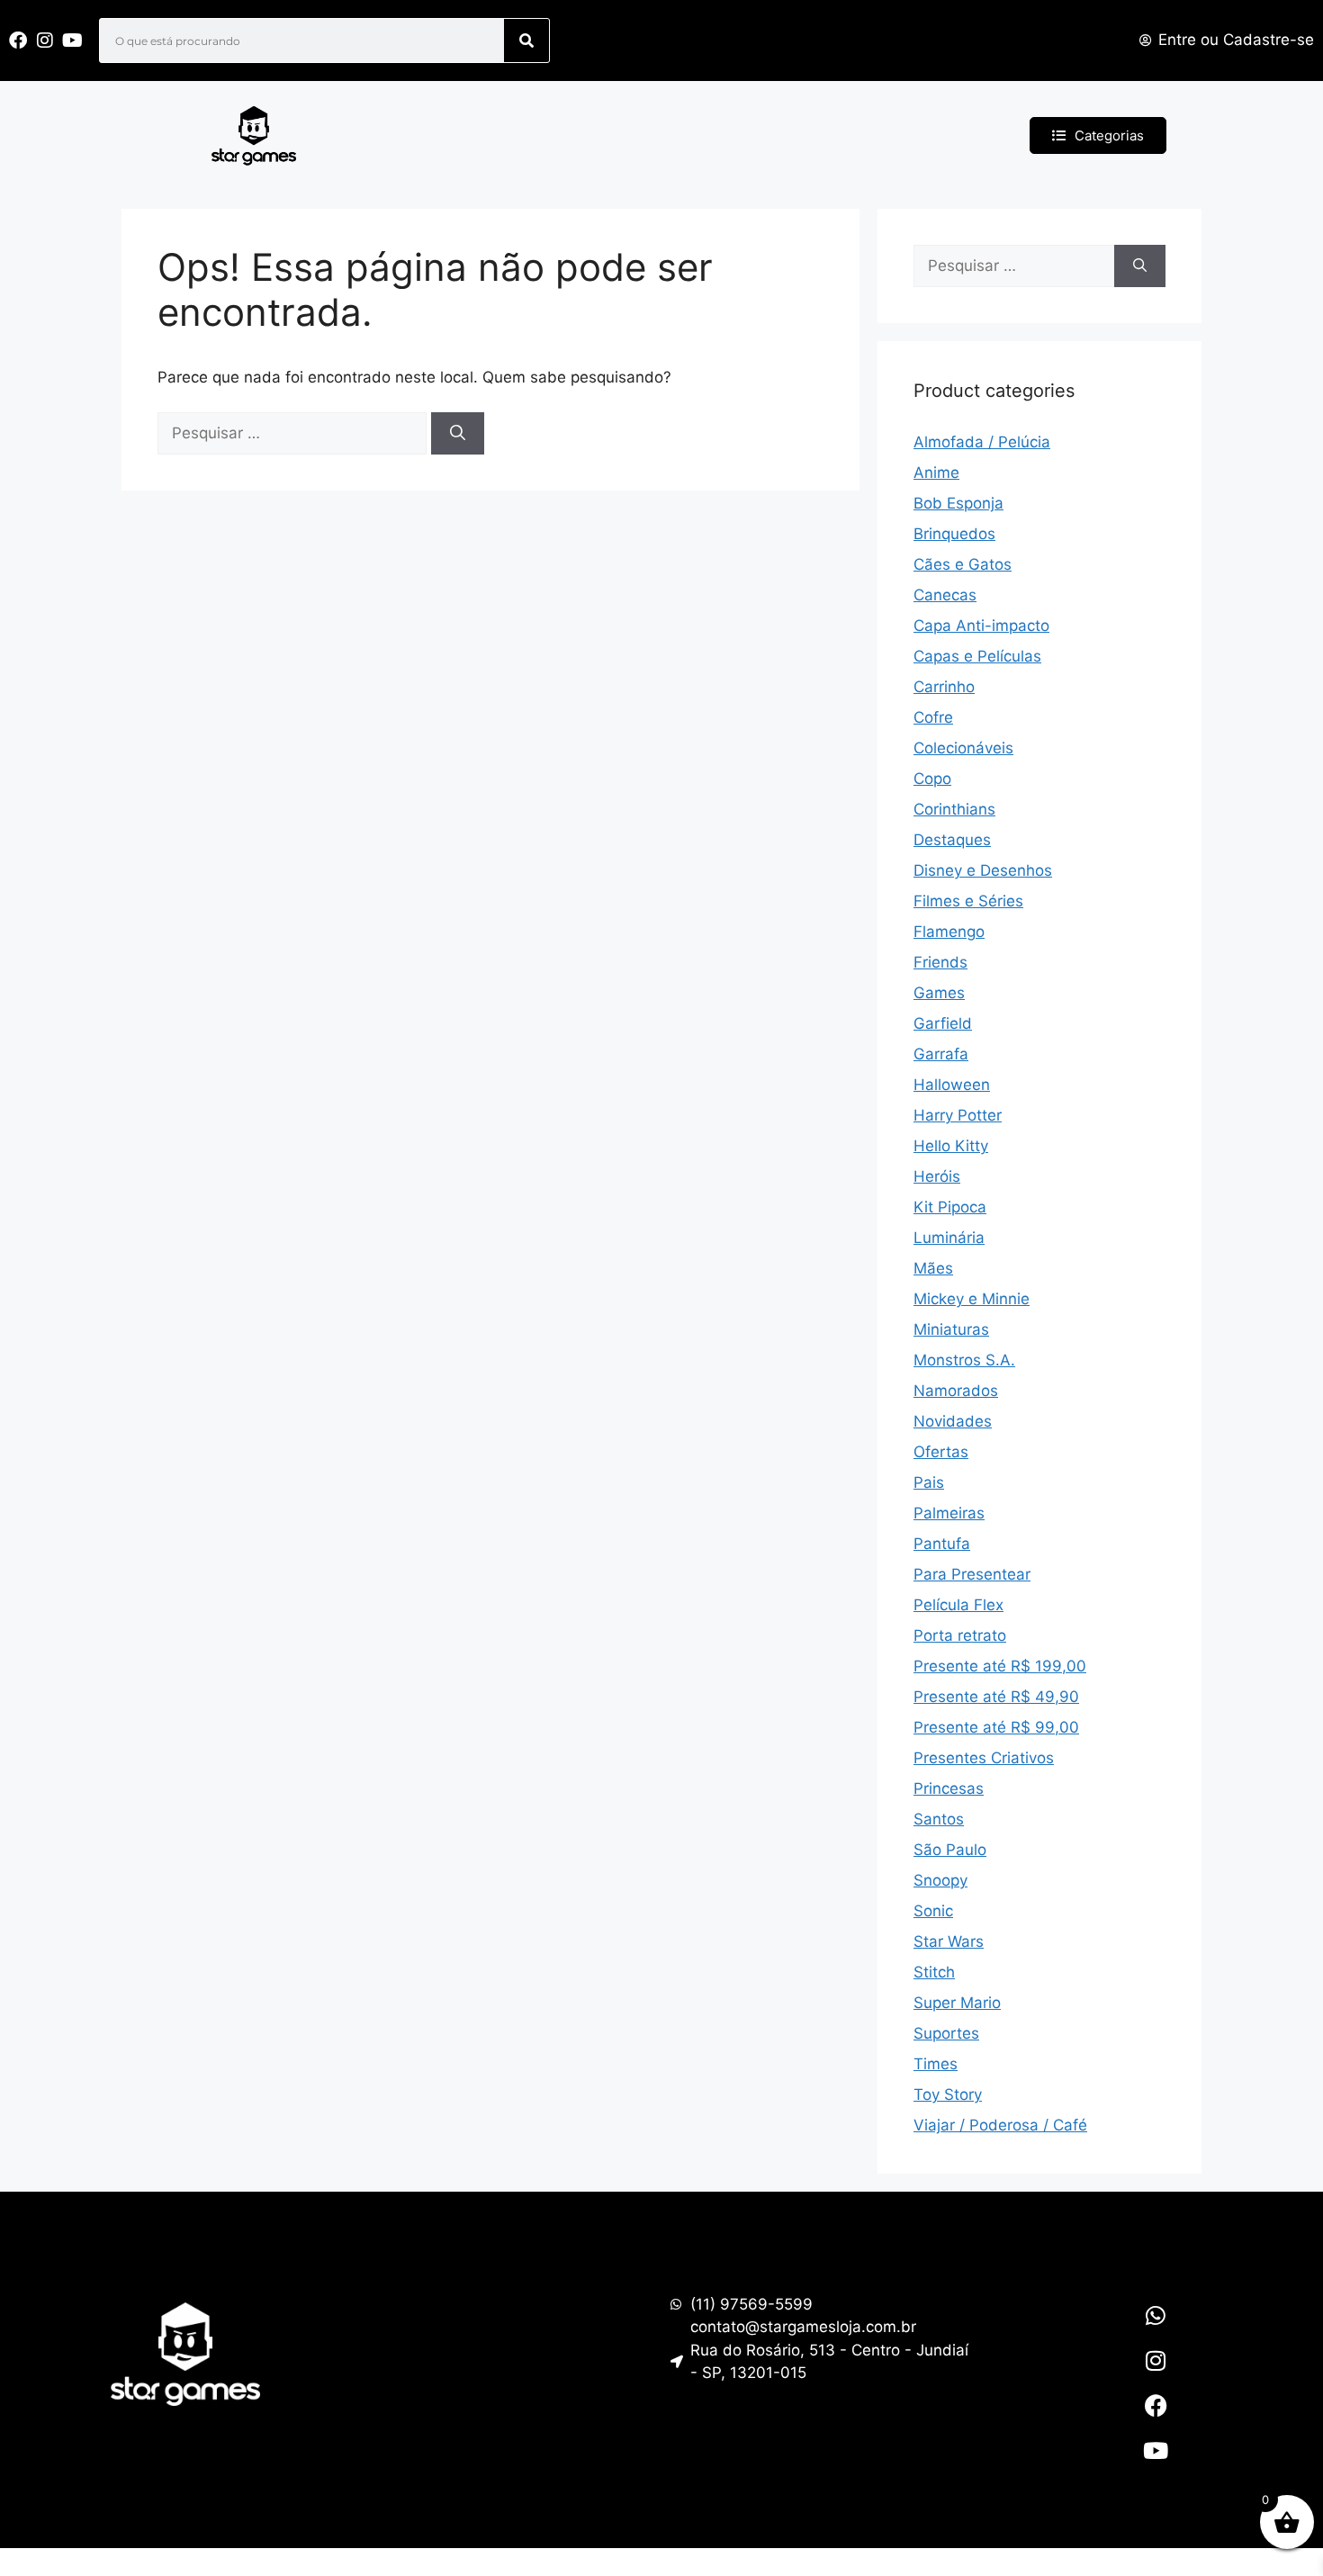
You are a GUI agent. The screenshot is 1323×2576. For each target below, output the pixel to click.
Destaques (952, 840)
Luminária (949, 1238)
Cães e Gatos (963, 564)
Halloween (952, 1085)
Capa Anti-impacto (981, 626)
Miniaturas (951, 1329)
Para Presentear (972, 1574)
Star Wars (949, 1941)
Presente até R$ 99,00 (996, 1727)
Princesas (949, 1788)
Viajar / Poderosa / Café (1000, 2125)
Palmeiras (949, 1513)
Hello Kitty (951, 1146)
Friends (940, 962)
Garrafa (941, 1054)
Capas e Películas (977, 656)
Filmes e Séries (968, 901)
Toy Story (948, 2094)
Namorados (956, 1391)
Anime (936, 473)
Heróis (937, 1176)
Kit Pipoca (950, 1207)
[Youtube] (1156, 2451)
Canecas (945, 595)
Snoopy (940, 1880)
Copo (932, 779)
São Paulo (950, 1850)
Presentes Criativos (984, 1758)
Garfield (943, 1023)
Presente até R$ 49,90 (996, 1697)
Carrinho (944, 687)
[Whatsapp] (1156, 2316)
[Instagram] (1156, 2361)
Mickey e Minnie (972, 1299)
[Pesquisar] (526, 41)
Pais (929, 1482)
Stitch (934, 1972)
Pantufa (942, 1544)
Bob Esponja (958, 503)
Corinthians (954, 809)
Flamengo (949, 932)
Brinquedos (954, 534)
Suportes (946, 2033)
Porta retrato (960, 1635)
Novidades (953, 1421)
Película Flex (958, 1605)
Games (939, 993)
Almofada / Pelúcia (982, 442)
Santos (939, 1819)
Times (936, 2064)
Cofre (933, 717)
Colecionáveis (963, 748)
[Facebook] (1156, 2406)
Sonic (933, 1911)
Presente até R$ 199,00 (1000, 1666)
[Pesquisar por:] (294, 433)
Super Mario (957, 2003)
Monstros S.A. (964, 1360)
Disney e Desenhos (983, 870)
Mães (933, 1268)
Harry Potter (958, 1115)
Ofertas (941, 1452)
